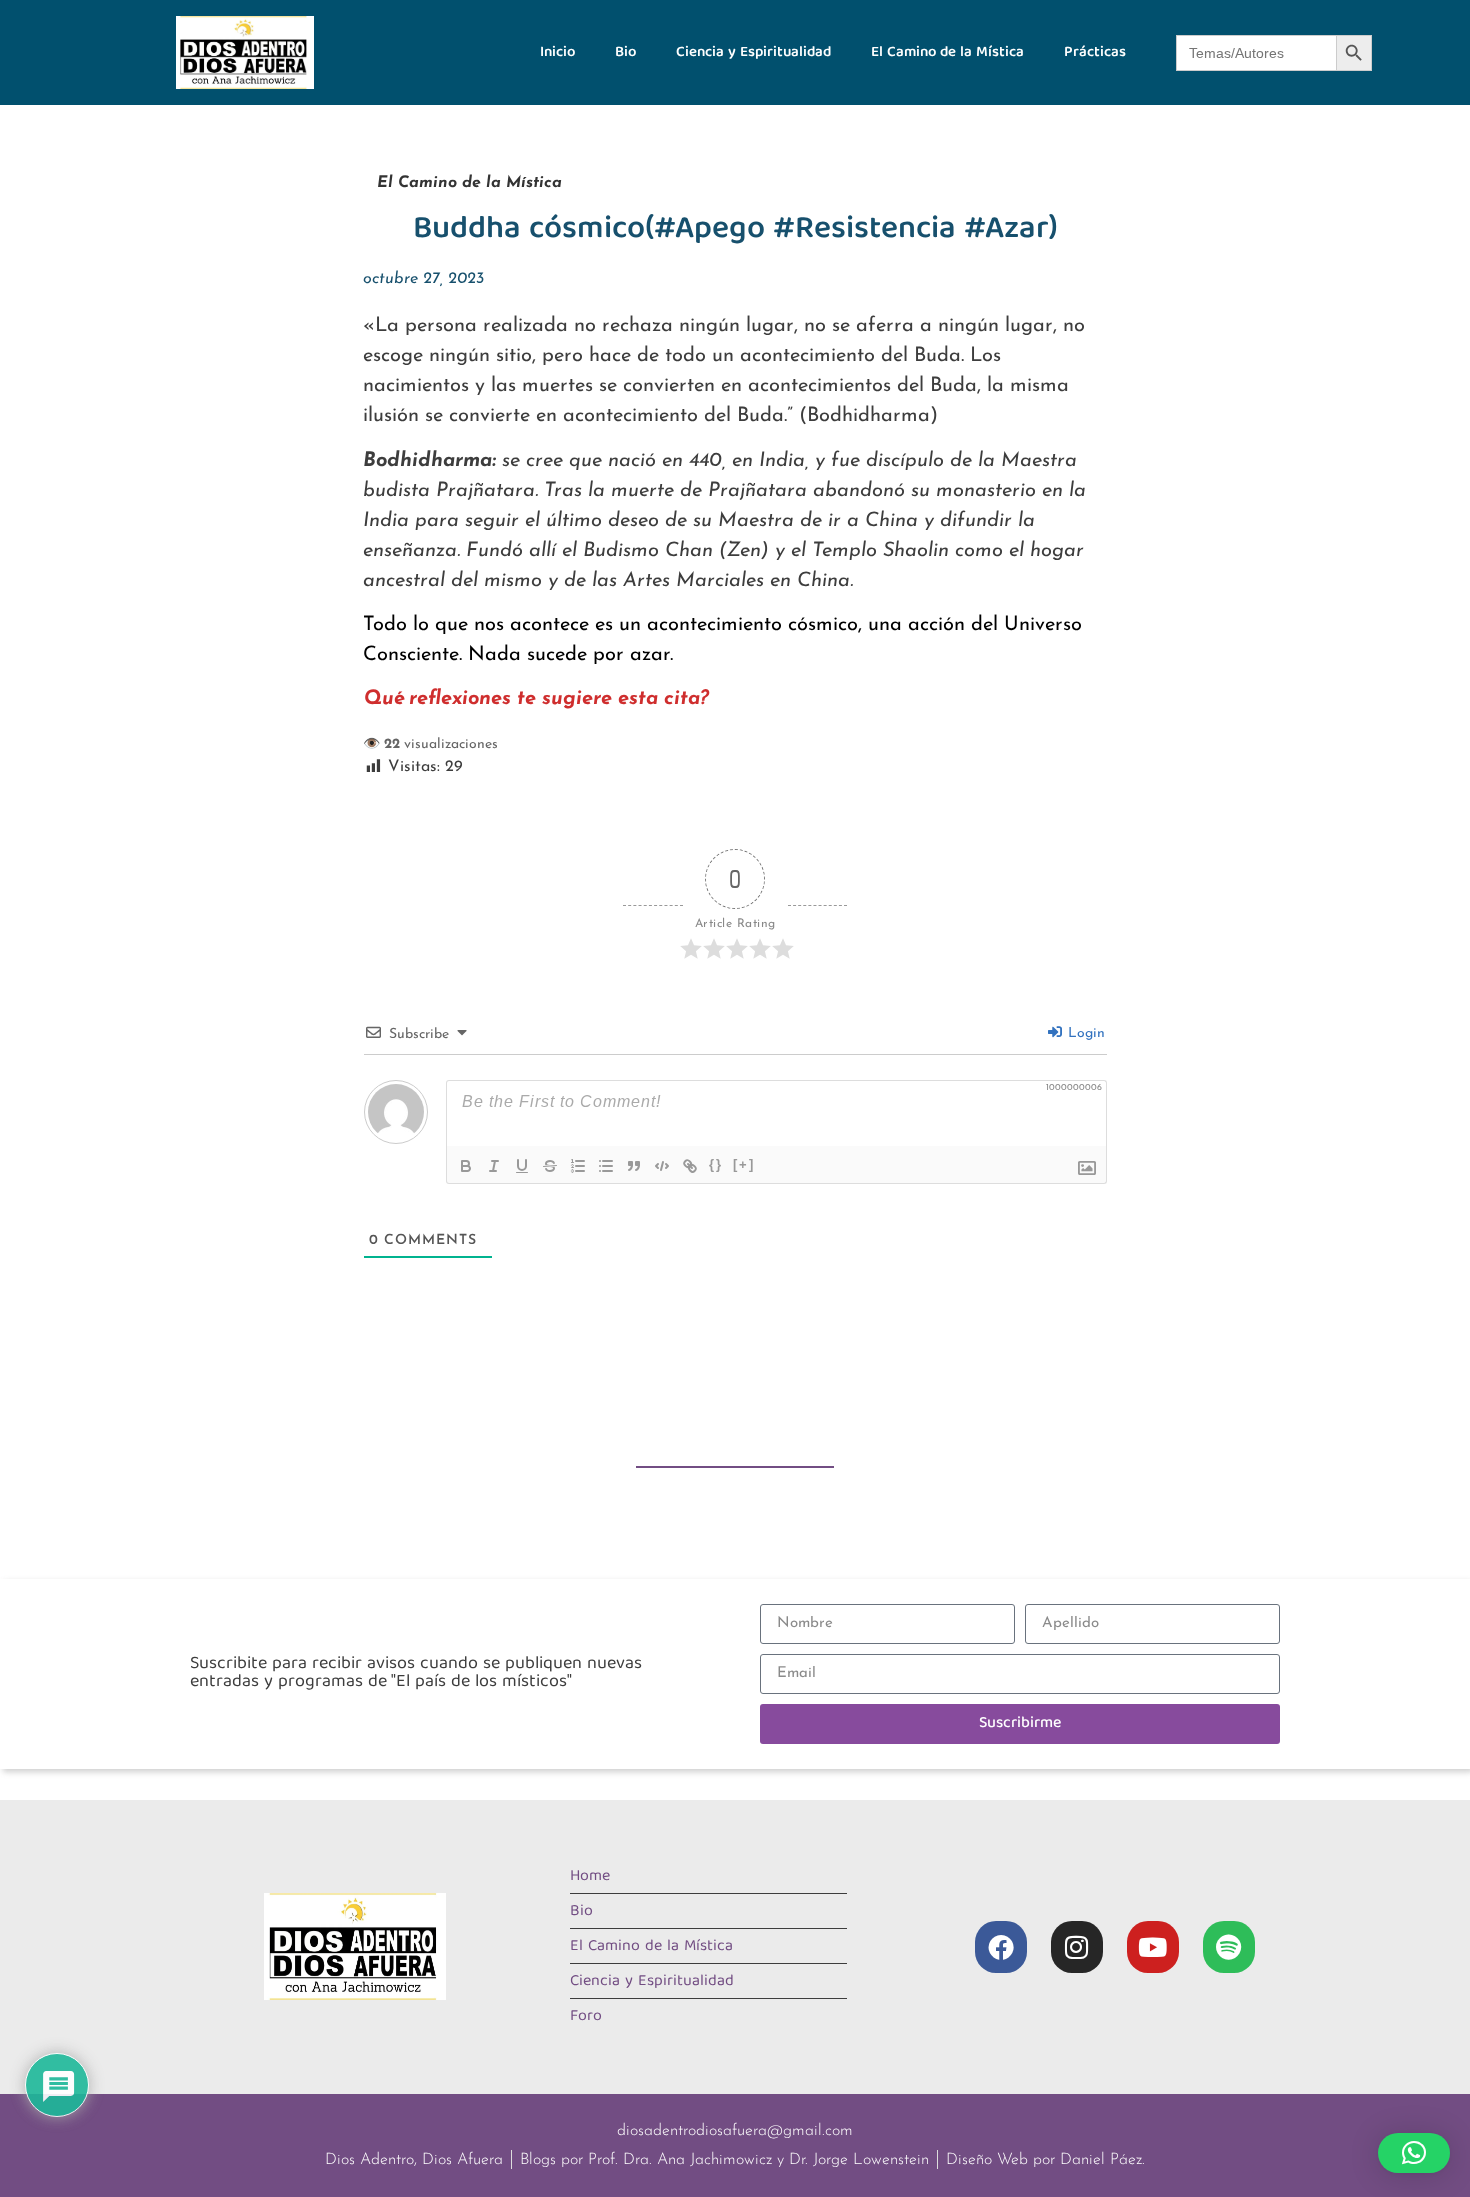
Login (1084, 1033)
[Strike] (550, 1166)
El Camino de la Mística (947, 53)
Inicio (557, 53)
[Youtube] (1153, 1947)
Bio (625, 53)
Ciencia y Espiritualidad (753, 53)
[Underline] (522, 1166)
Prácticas (1095, 53)
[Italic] (494, 1166)
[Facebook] (1001, 1947)
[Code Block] (662, 1166)
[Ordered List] (578, 1166)
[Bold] (466, 1166)
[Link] (690, 1166)
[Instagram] (1077, 1947)
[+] (744, 1164)
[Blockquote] (634, 1166)
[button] (1414, 2153)
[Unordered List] (606, 1166)
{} (716, 1164)
